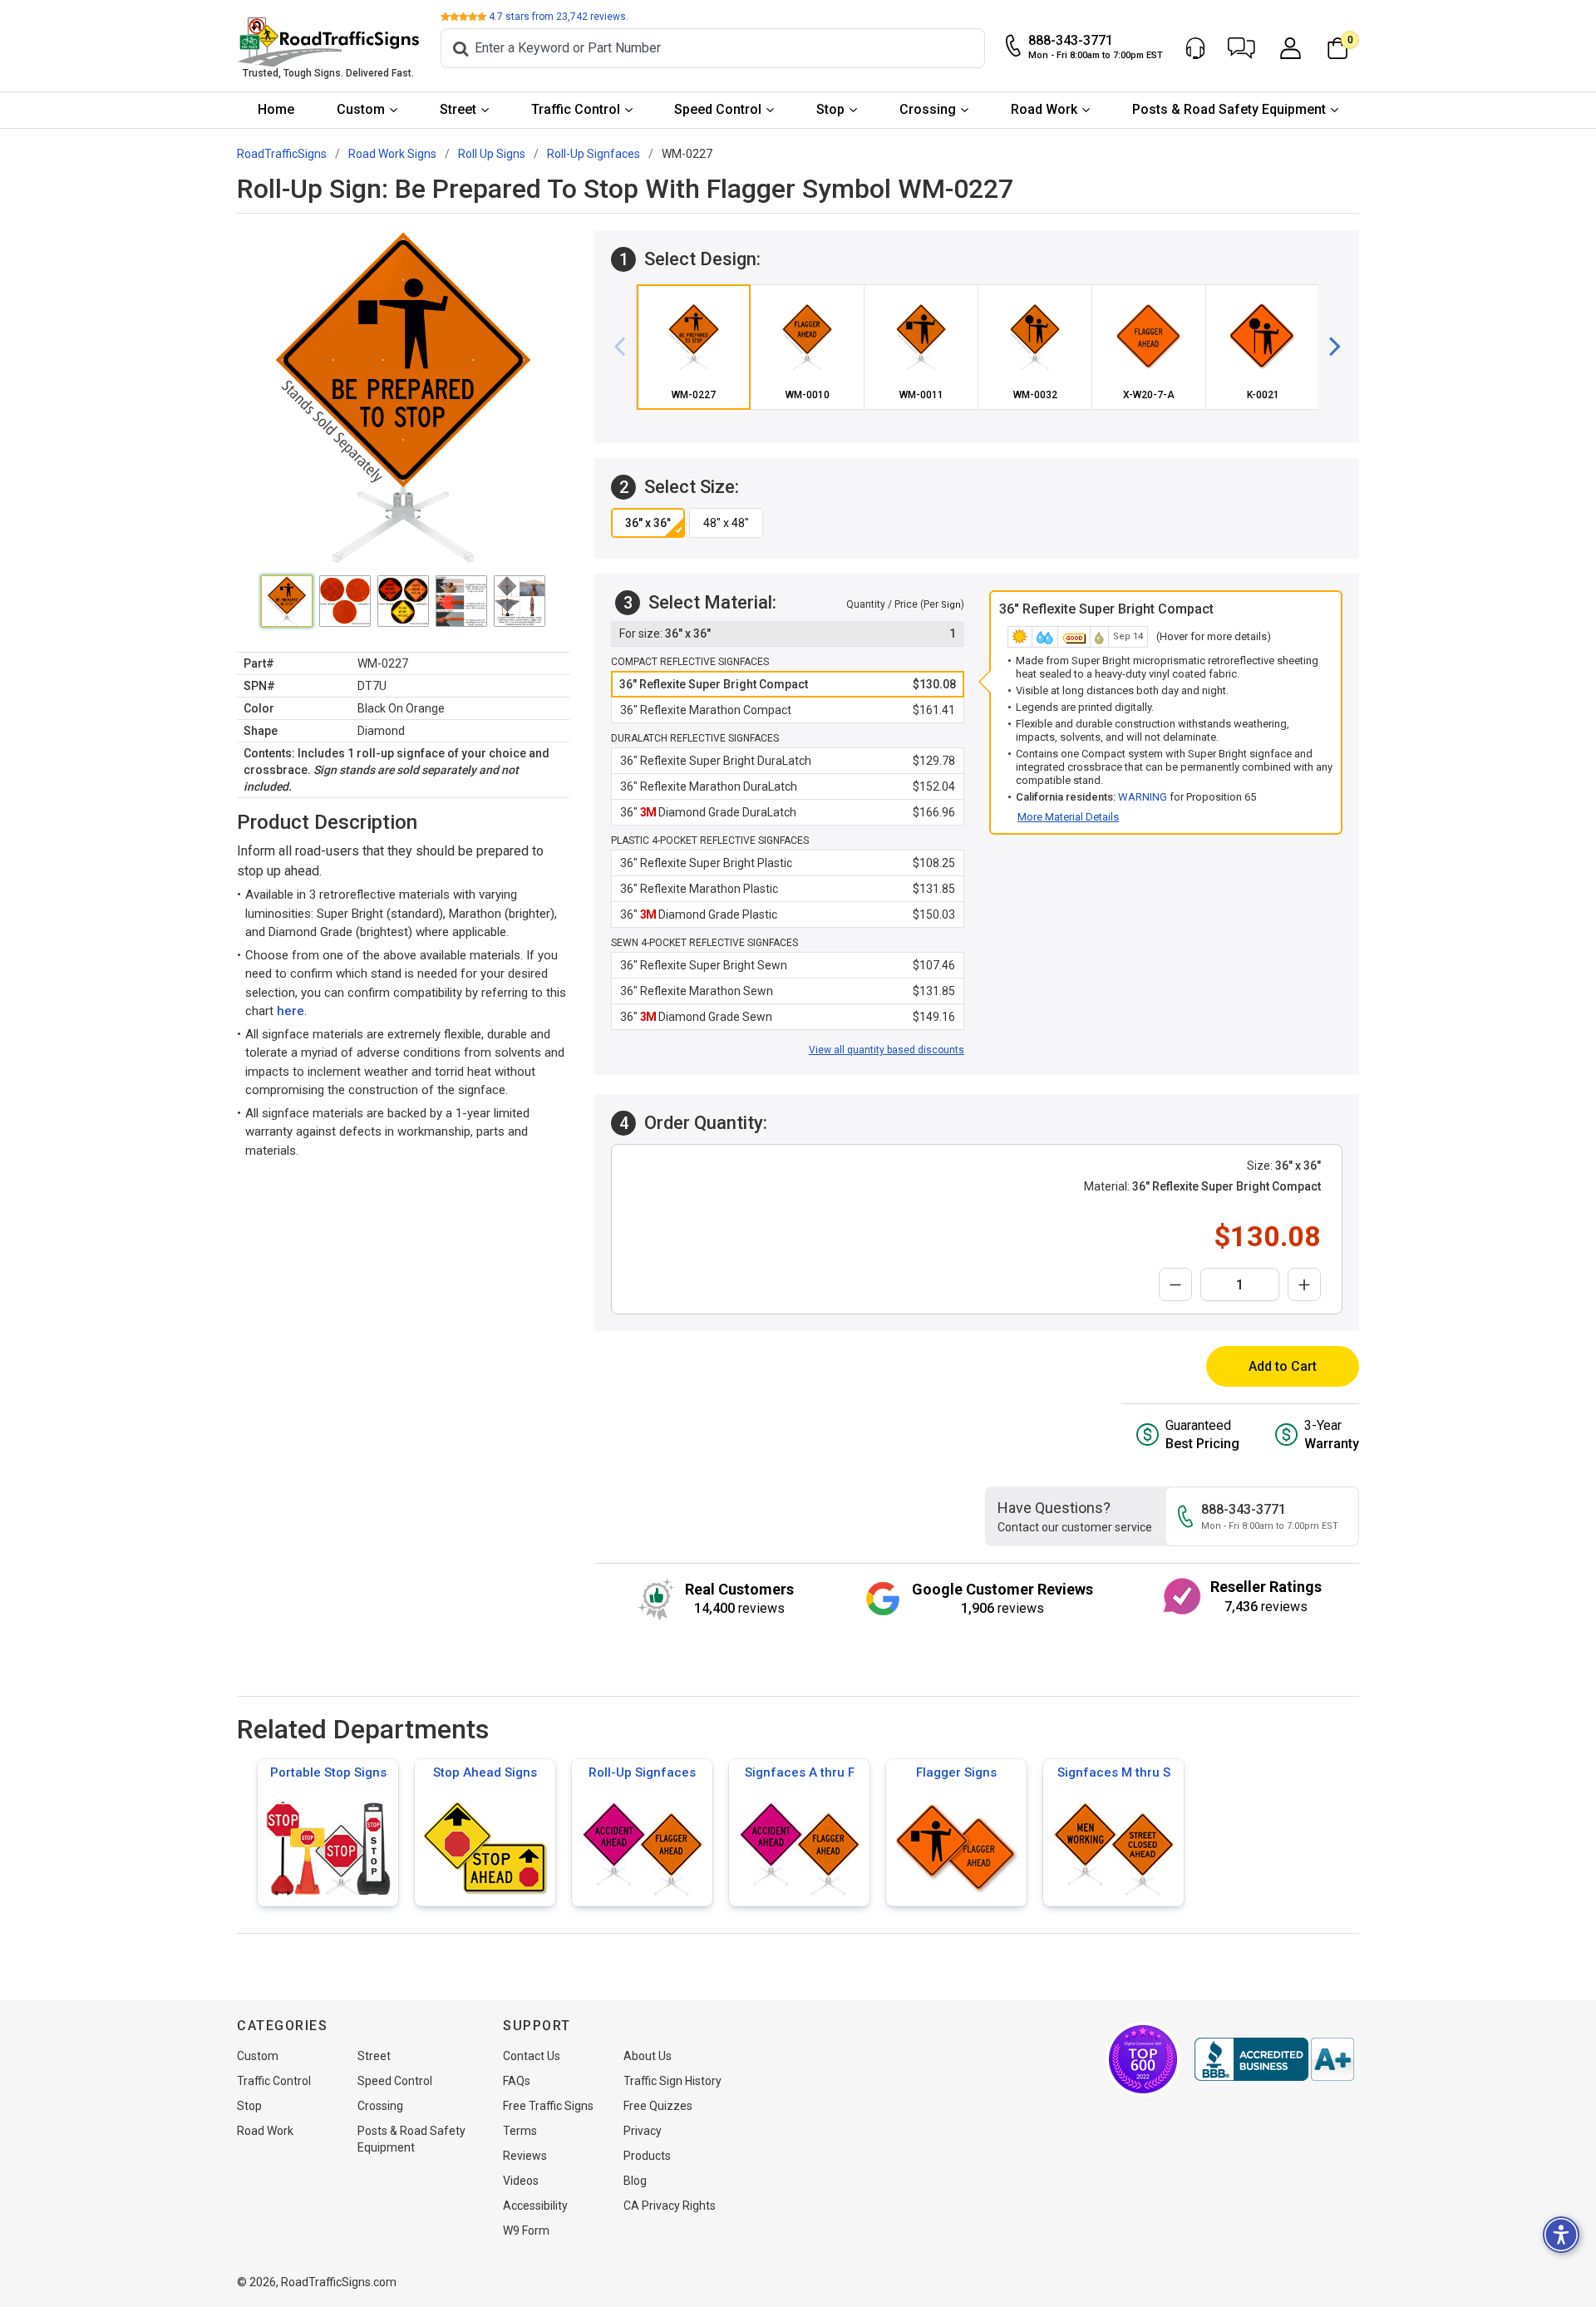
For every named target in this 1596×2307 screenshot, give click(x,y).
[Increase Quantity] (1304, 1284)
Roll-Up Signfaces (642, 1772)
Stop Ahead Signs (485, 1772)
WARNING (1143, 797)
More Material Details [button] (1068, 817)
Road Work (1044, 109)
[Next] (1328, 347)
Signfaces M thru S (1114, 1772)
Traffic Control (576, 109)
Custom (361, 109)
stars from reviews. (559, 17)
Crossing (928, 109)
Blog (635, 2181)
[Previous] (626, 347)
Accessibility (535, 2206)
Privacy (643, 2131)
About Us (648, 2056)
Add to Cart (1283, 1366)
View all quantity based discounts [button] (887, 1050)
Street (458, 109)
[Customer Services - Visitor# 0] (1195, 48)
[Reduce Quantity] (1175, 1284)
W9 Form (526, 2231)
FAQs (517, 2081)
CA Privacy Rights (670, 2206)
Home (276, 109)
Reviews (525, 2156)
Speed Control (718, 109)
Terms (520, 2131)
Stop (830, 109)
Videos (521, 2181)
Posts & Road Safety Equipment (1229, 109)
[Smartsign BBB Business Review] (1274, 2059)
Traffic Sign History (672, 2081)
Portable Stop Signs (328, 1772)
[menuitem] (276, 110)
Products (647, 2156)
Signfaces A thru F (800, 1772)
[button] (1241, 48)
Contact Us (532, 2056)
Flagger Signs (956, 1772)
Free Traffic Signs (548, 2106)
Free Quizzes (658, 2106)
